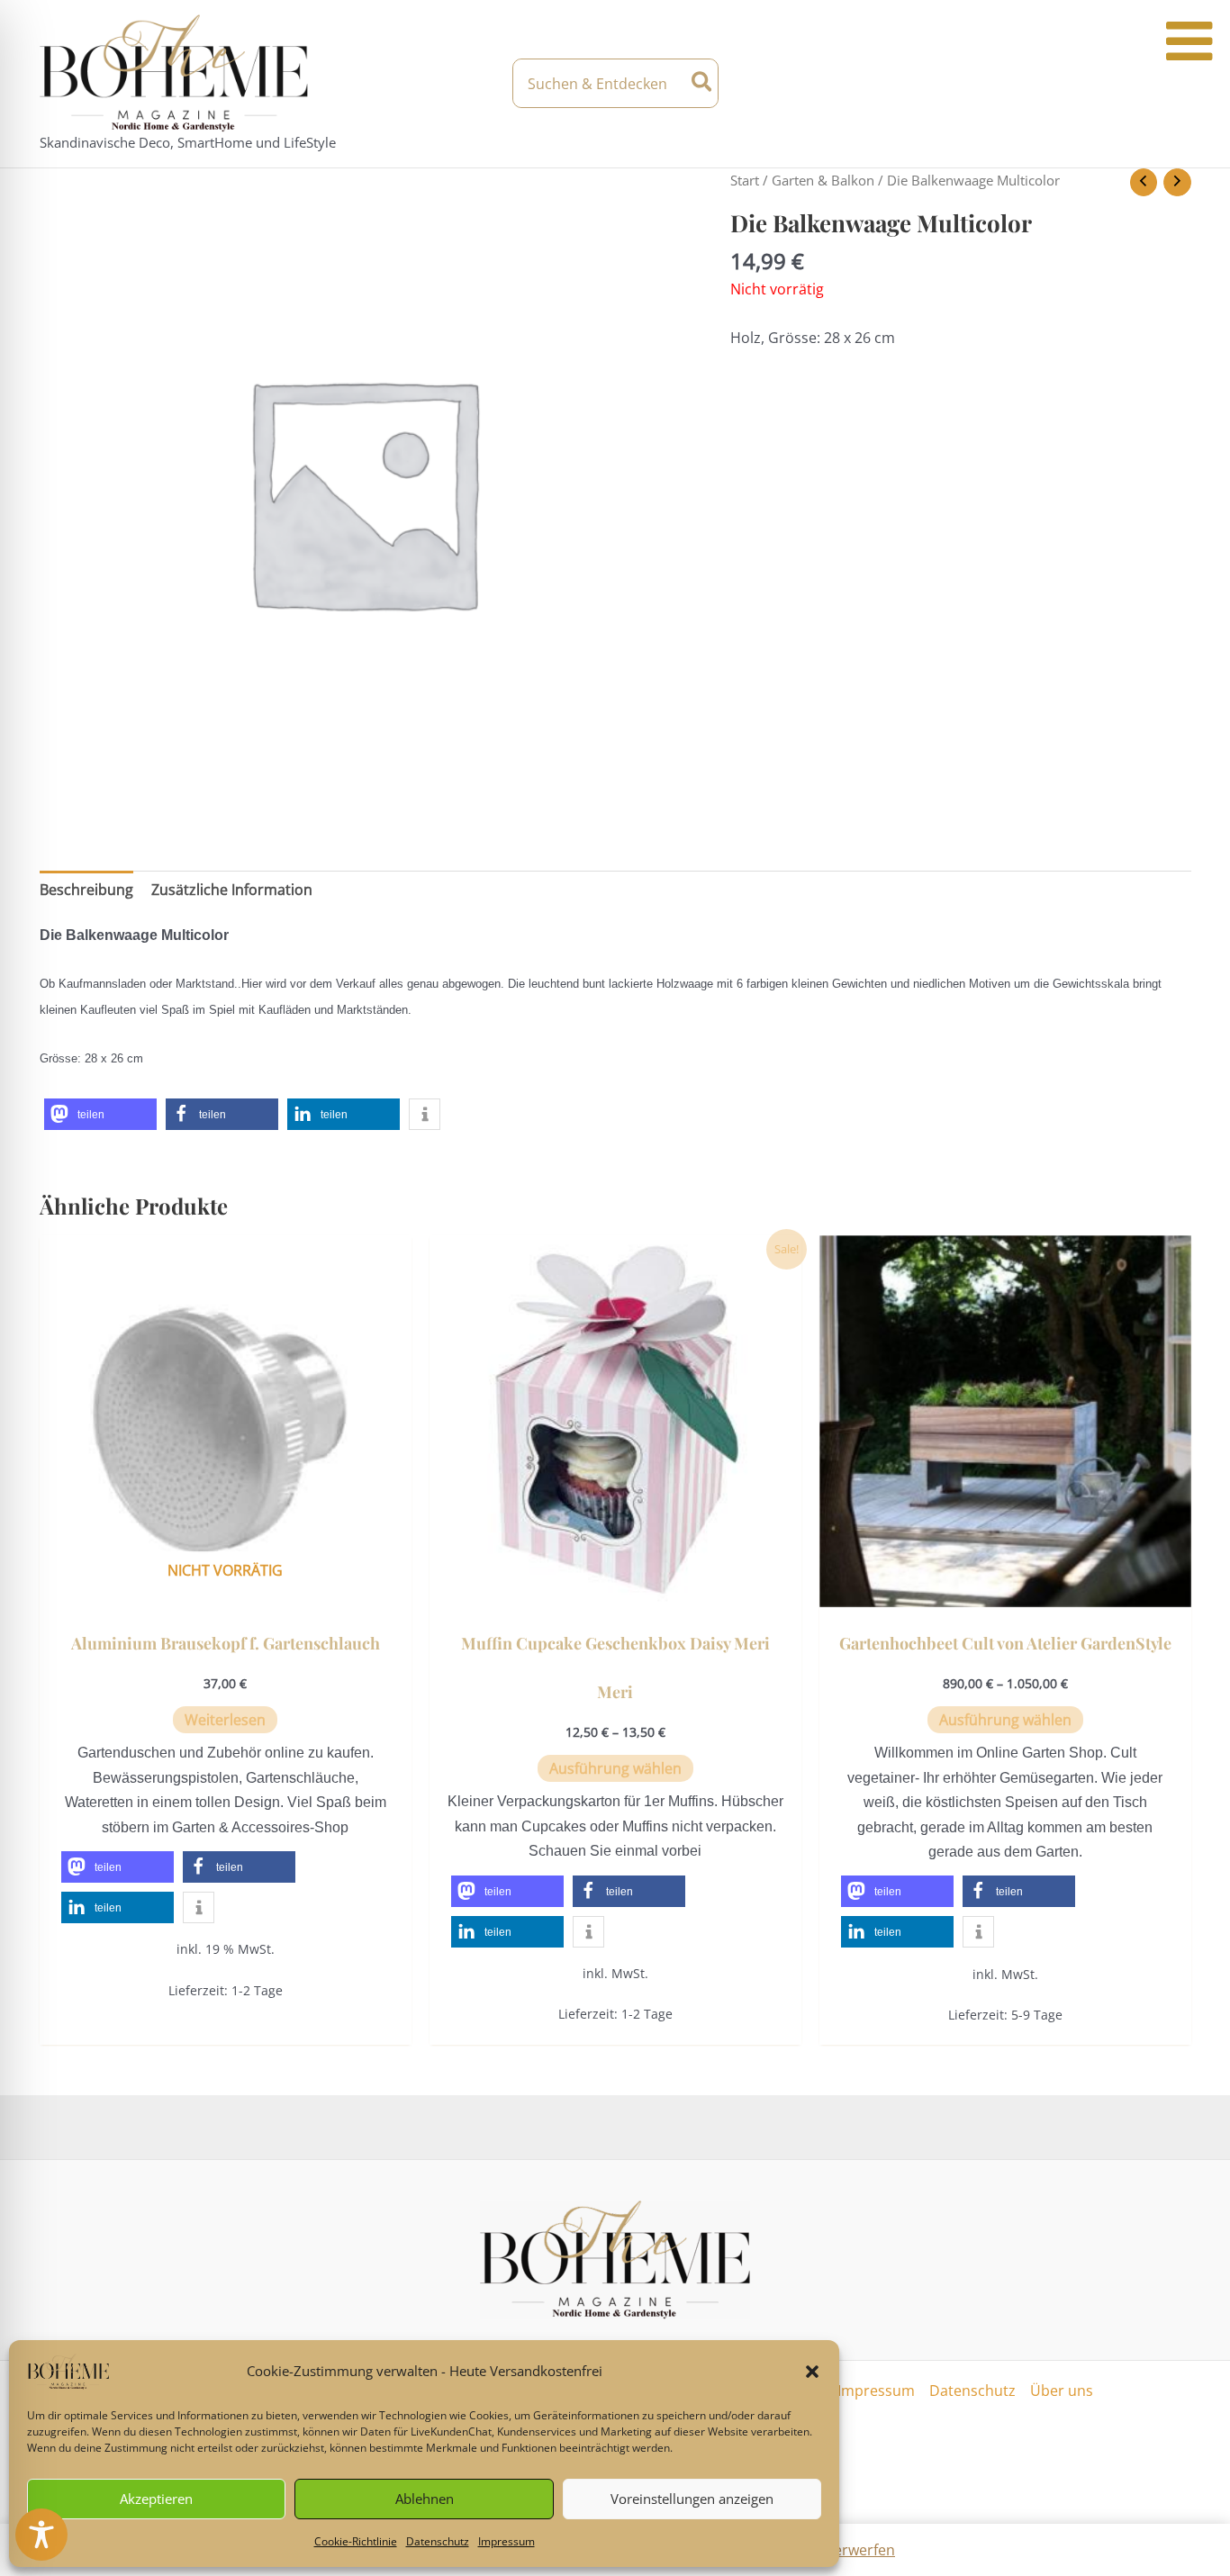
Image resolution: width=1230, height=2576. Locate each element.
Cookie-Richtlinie (356, 2541)
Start (745, 180)
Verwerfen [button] (860, 2550)
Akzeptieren (156, 2499)
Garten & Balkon (823, 180)
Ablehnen (425, 2499)
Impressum (506, 2541)
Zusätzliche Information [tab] (232, 890)
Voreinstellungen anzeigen (692, 2499)
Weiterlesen (225, 1720)
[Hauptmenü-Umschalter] (1175, 84)
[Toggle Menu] (1189, 41)
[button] (812, 2372)
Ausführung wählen (615, 1768)
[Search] (703, 83)
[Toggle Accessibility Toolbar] (41, 2535)
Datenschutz (438, 2541)
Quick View (226, 1590)
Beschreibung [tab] (86, 890)
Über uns (1062, 2391)
